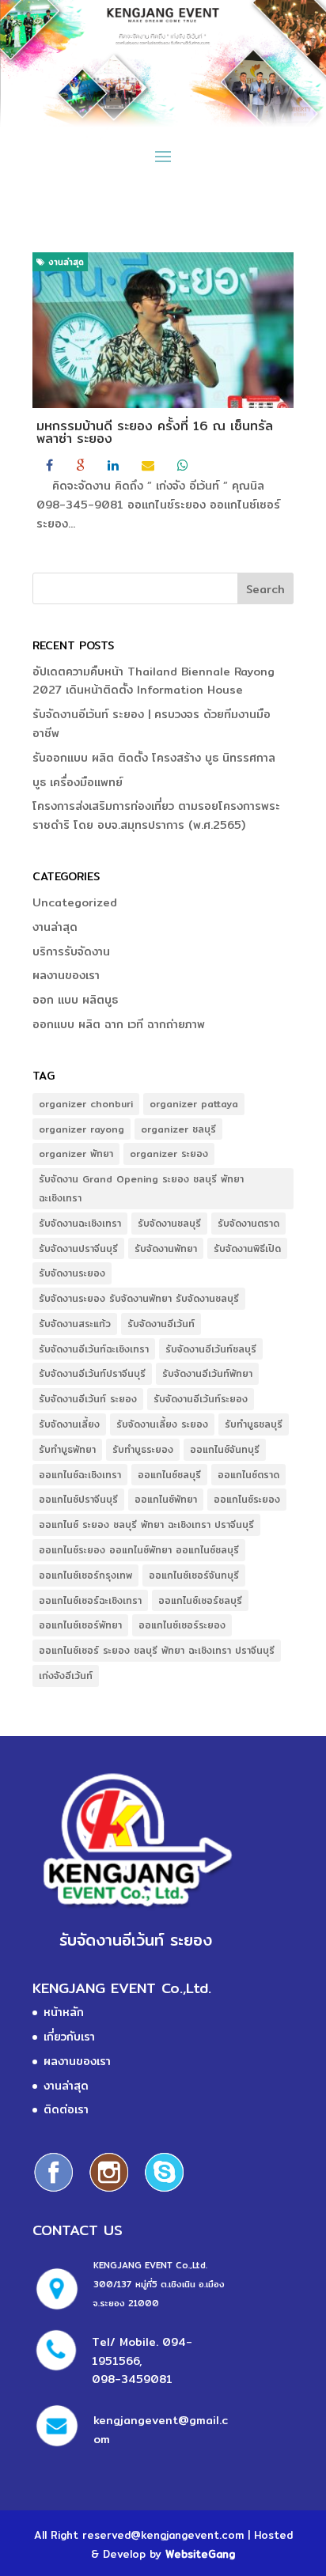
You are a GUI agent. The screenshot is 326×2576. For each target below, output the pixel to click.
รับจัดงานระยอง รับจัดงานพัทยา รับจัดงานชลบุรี (139, 1298)
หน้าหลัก (64, 2012)
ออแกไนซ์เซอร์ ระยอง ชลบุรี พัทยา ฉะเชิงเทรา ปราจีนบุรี (157, 1650)
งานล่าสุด (64, 262)
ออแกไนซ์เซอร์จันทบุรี (194, 1575)
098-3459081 (132, 2379)
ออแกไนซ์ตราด (248, 1475)
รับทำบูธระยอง (143, 1449)
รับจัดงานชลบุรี (169, 1223)
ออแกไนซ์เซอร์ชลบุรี (200, 1600)
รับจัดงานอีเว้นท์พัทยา (207, 1373)
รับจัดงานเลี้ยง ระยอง (162, 1424)
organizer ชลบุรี (178, 1129)
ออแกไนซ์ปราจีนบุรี (78, 1499)
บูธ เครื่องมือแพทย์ (78, 782)
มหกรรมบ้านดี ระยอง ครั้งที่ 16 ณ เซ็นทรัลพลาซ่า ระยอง (155, 432)
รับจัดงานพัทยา (166, 1248)
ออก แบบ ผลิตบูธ (75, 1000)
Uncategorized (75, 902)
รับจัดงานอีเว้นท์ (161, 1324)
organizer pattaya (194, 1104)
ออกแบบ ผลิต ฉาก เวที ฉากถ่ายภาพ (119, 1024)
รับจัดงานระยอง (72, 1273)
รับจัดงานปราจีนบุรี (78, 1248)
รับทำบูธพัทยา (67, 1449)
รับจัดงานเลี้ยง (69, 1424)
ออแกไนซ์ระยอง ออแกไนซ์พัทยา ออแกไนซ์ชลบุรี (139, 1550)
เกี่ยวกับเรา (69, 2037)
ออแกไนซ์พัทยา (166, 1499)
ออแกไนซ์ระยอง (247, 1499)
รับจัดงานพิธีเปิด (247, 1248)
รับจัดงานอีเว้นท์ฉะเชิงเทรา (94, 1349)
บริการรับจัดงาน (71, 951)
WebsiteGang (200, 2554)
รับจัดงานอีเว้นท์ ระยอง (88, 1399)
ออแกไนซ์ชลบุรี (169, 1475)
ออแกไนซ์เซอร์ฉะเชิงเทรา (90, 1600)
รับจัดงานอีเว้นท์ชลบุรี (211, 1349)
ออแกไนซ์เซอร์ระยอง (182, 1625)
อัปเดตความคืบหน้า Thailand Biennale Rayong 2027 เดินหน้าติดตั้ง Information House (154, 681)
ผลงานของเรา (66, 975)
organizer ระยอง (169, 1154)
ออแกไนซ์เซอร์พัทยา (80, 1625)
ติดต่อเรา (66, 2109)
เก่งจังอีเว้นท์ (66, 1676)
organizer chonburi (86, 1104)
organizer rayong (81, 1129)
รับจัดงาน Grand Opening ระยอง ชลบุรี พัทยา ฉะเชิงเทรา (141, 1188)
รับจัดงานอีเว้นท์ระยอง (201, 1399)
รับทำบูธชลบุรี (254, 1424)
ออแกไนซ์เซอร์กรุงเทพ (85, 1575)
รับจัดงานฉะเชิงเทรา (80, 1223)
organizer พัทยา (76, 1154)
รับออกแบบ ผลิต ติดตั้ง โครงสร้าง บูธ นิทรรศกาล (154, 758)
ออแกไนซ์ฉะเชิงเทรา (80, 1475)
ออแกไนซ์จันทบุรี (225, 1449)
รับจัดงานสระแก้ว (75, 1324)
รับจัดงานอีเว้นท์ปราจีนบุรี (92, 1373)
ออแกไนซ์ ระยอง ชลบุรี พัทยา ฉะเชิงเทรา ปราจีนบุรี (146, 1524)
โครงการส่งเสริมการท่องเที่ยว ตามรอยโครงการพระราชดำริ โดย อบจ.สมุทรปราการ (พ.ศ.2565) (156, 815)
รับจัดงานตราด (248, 1223)
